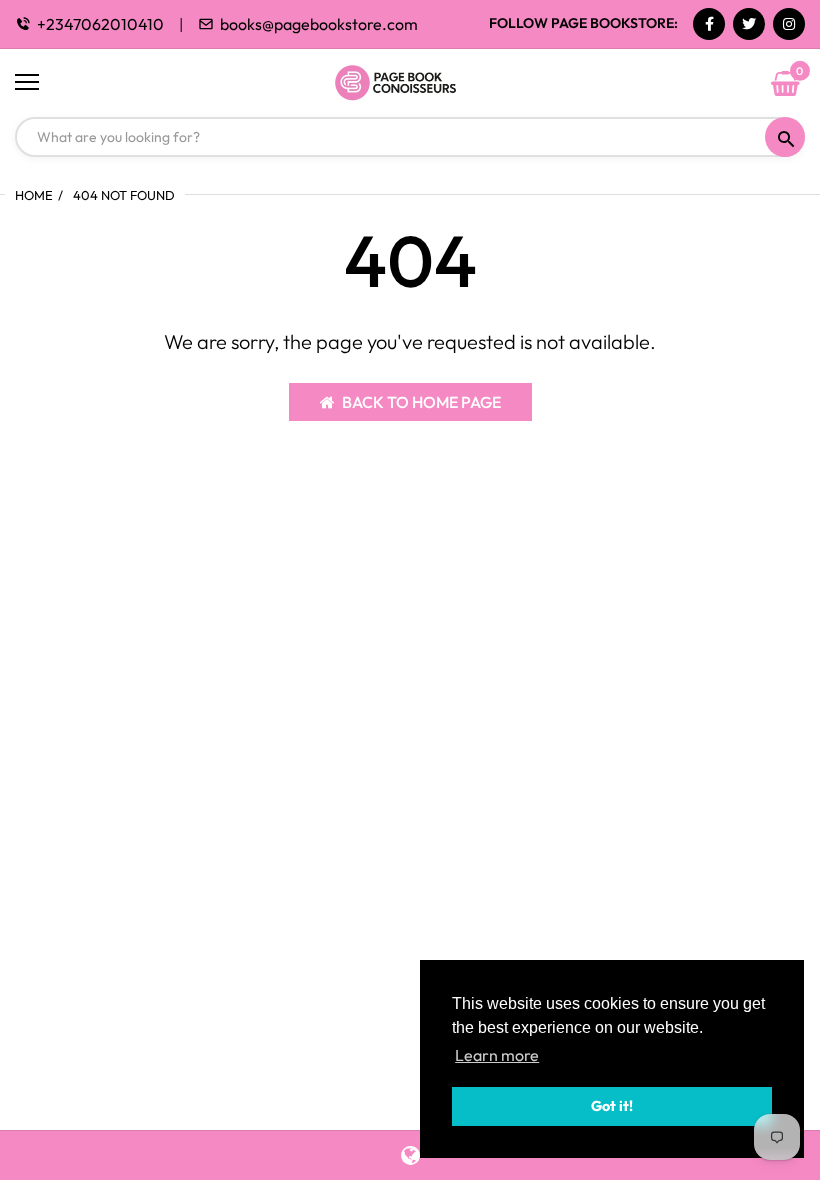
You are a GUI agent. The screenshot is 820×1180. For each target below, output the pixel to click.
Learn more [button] (497, 1055)
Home (34, 195)
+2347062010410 (100, 24)
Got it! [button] (612, 1106)
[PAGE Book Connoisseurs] (410, 83)
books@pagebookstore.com (319, 24)
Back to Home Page (421, 402)
